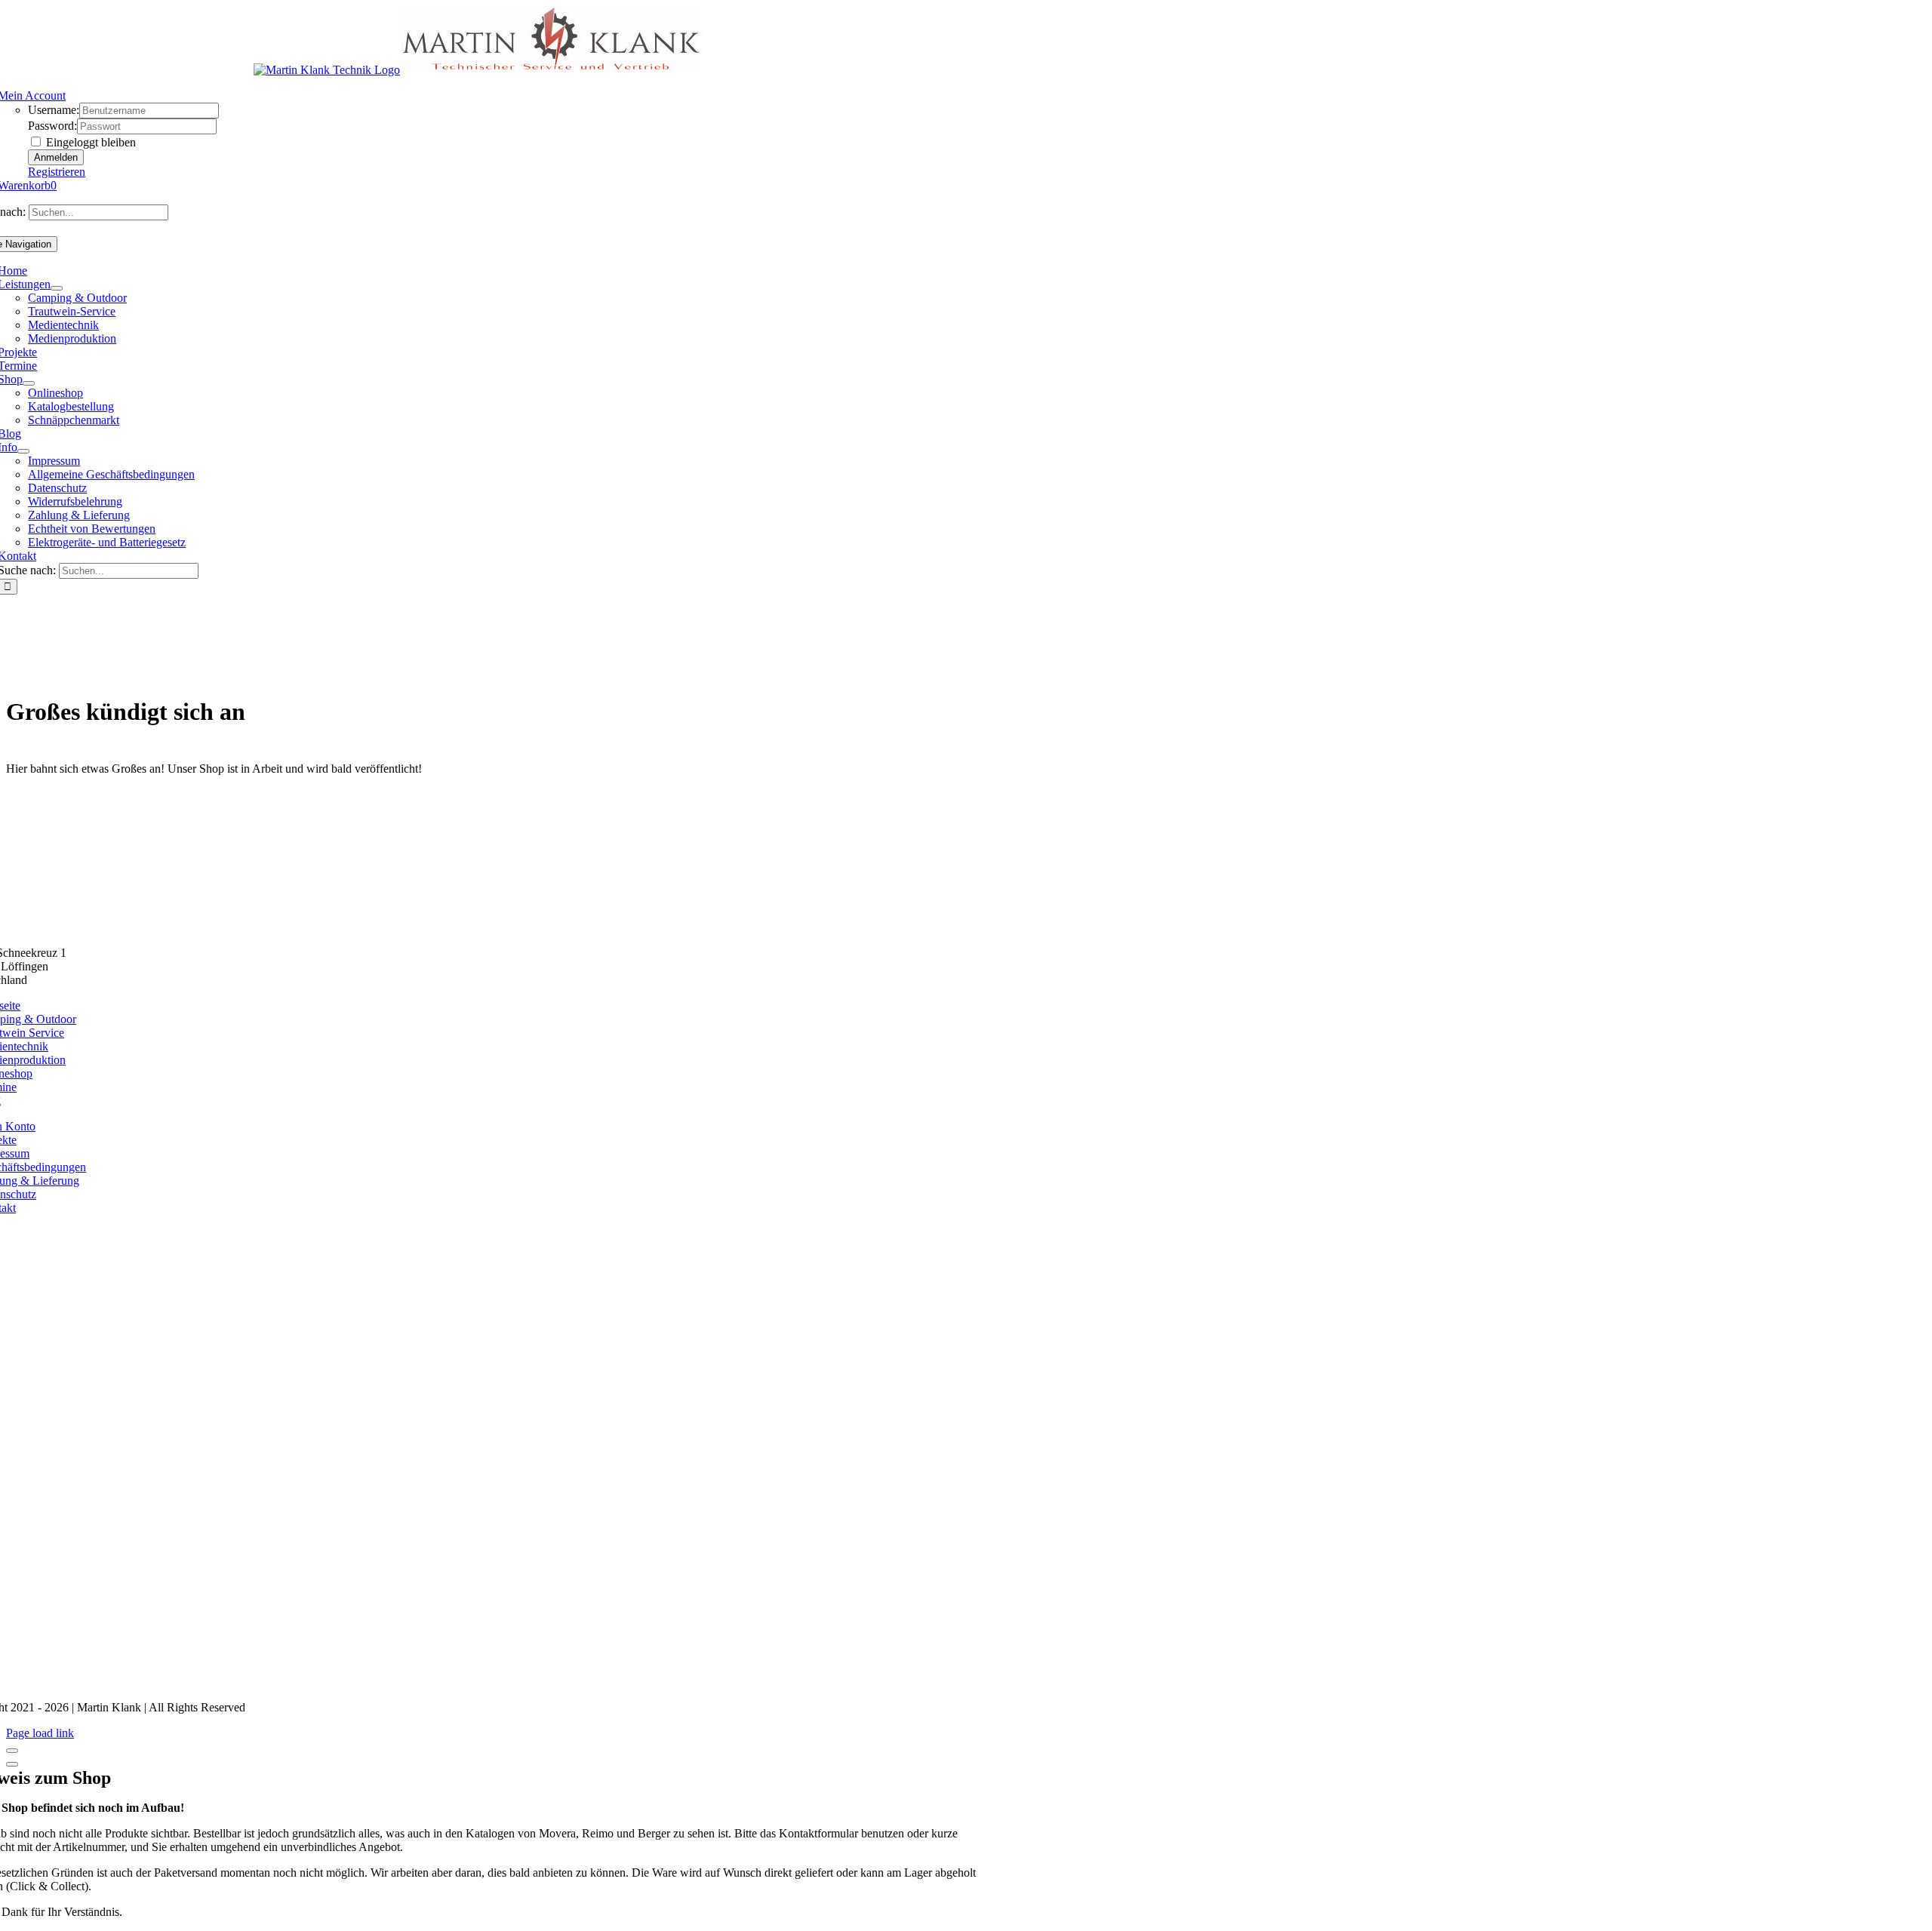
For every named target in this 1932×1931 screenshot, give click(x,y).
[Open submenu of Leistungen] (57, 288)
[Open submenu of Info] (23, 451)
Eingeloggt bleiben (89, 142)
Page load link (40, 1733)
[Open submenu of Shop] (29, 383)
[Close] (12, 1751)
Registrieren (57, 172)
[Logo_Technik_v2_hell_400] (478, 927)
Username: (54, 110)
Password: (52, 126)
